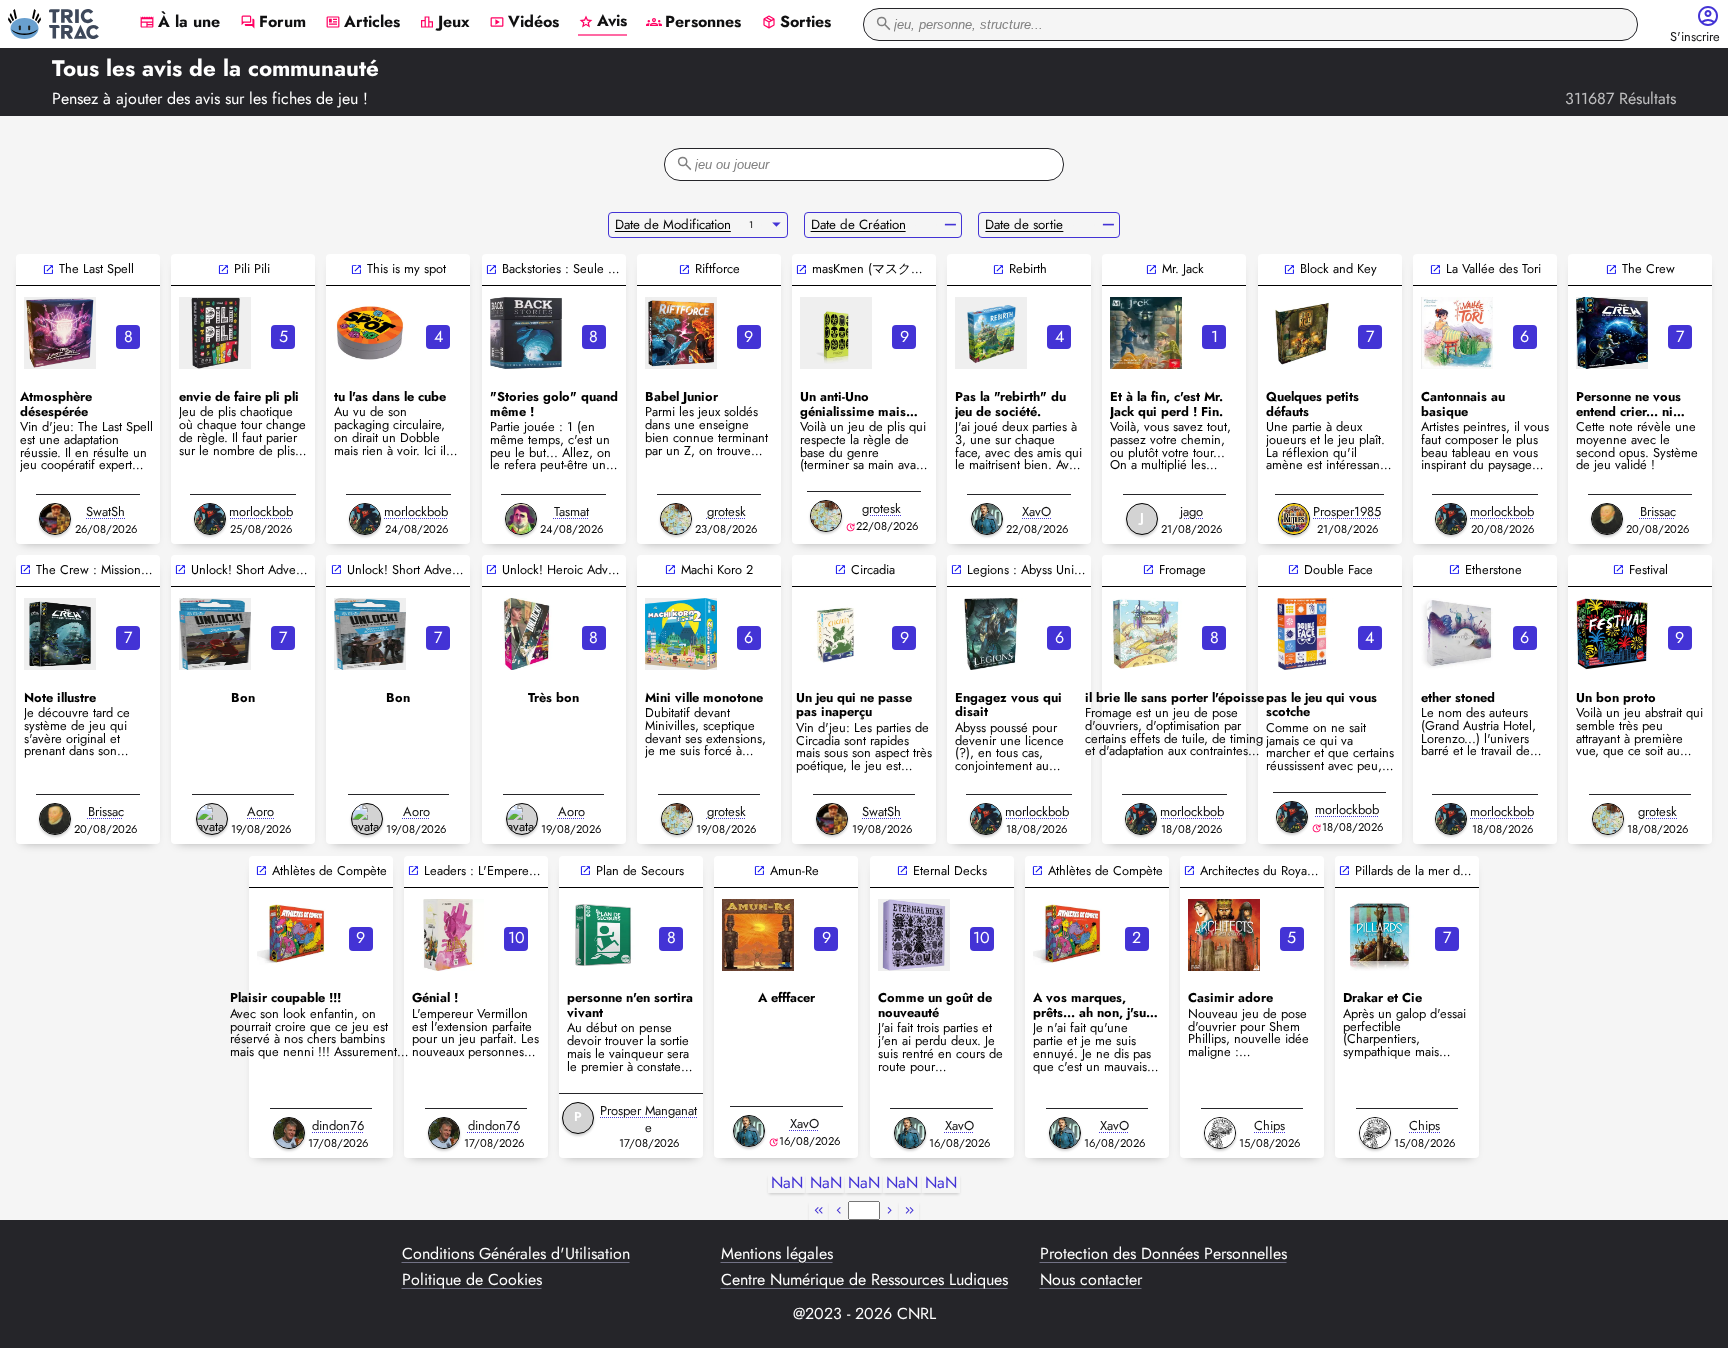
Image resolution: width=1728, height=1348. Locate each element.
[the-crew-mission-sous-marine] (60, 634)
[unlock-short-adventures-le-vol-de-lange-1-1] (215, 634)
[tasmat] (521, 519)
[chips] (1220, 1133)
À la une (179, 23)
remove (950, 225)
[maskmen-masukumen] (836, 333)
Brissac (1658, 511)
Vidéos (524, 23)
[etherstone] (1457, 634)
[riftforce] (681, 333)
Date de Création (858, 224)
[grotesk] (676, 519)
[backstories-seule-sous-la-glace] (526, 333)
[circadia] (836, 634)
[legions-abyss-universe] (991, 634)
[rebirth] (991, 333)
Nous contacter (1091, 1280)
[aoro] (212, 819)
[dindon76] (289, 1133)
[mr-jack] (1146, 333)
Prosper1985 (1347, 511)
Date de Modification (673, 224)
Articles (362, 23)
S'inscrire (1695, 37)
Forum (273, 23)
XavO (1036, 511)
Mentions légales (777, 1254)
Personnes (693, 23)
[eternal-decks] (914, 935)
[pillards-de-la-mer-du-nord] (1379, 935)
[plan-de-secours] (603, 935)
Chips (1269, 1125)
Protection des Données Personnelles (1163, 1254)
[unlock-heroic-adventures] (526, 634)
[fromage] (1146, 634)
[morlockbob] (210, 519)
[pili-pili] (215, 333)
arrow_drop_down (776, 225)
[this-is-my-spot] (370, 333)
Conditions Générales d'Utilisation (516, 1254)
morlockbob (261, 511)
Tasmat (571, 511)
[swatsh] (55, 519)
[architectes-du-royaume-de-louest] (1224, 935)
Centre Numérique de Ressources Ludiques (864, 1280)
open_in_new (48, 269)
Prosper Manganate (648, 1119)
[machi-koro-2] (681, 634)
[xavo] (987, 519)
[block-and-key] (1302, 333)
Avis (602, 22)
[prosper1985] (1294, 519)
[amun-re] (758, 935)
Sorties (796, 23)
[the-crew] (1612, 333)
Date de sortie (1024, 224)
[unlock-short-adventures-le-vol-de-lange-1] (370, 634)
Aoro (260, 811)
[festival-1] (1612, 634)
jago (1191, 511)
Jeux (444, 23)
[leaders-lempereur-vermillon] (448, 935)
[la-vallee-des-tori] (1457, 333)
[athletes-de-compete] (293, 935)
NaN (787, 1183)
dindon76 (338, 1125)
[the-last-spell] (60, 333)
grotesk (726, 511)
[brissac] (1607, 519)
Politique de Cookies (472, 1280)
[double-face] (1302, 634)
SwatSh (105, 511)
